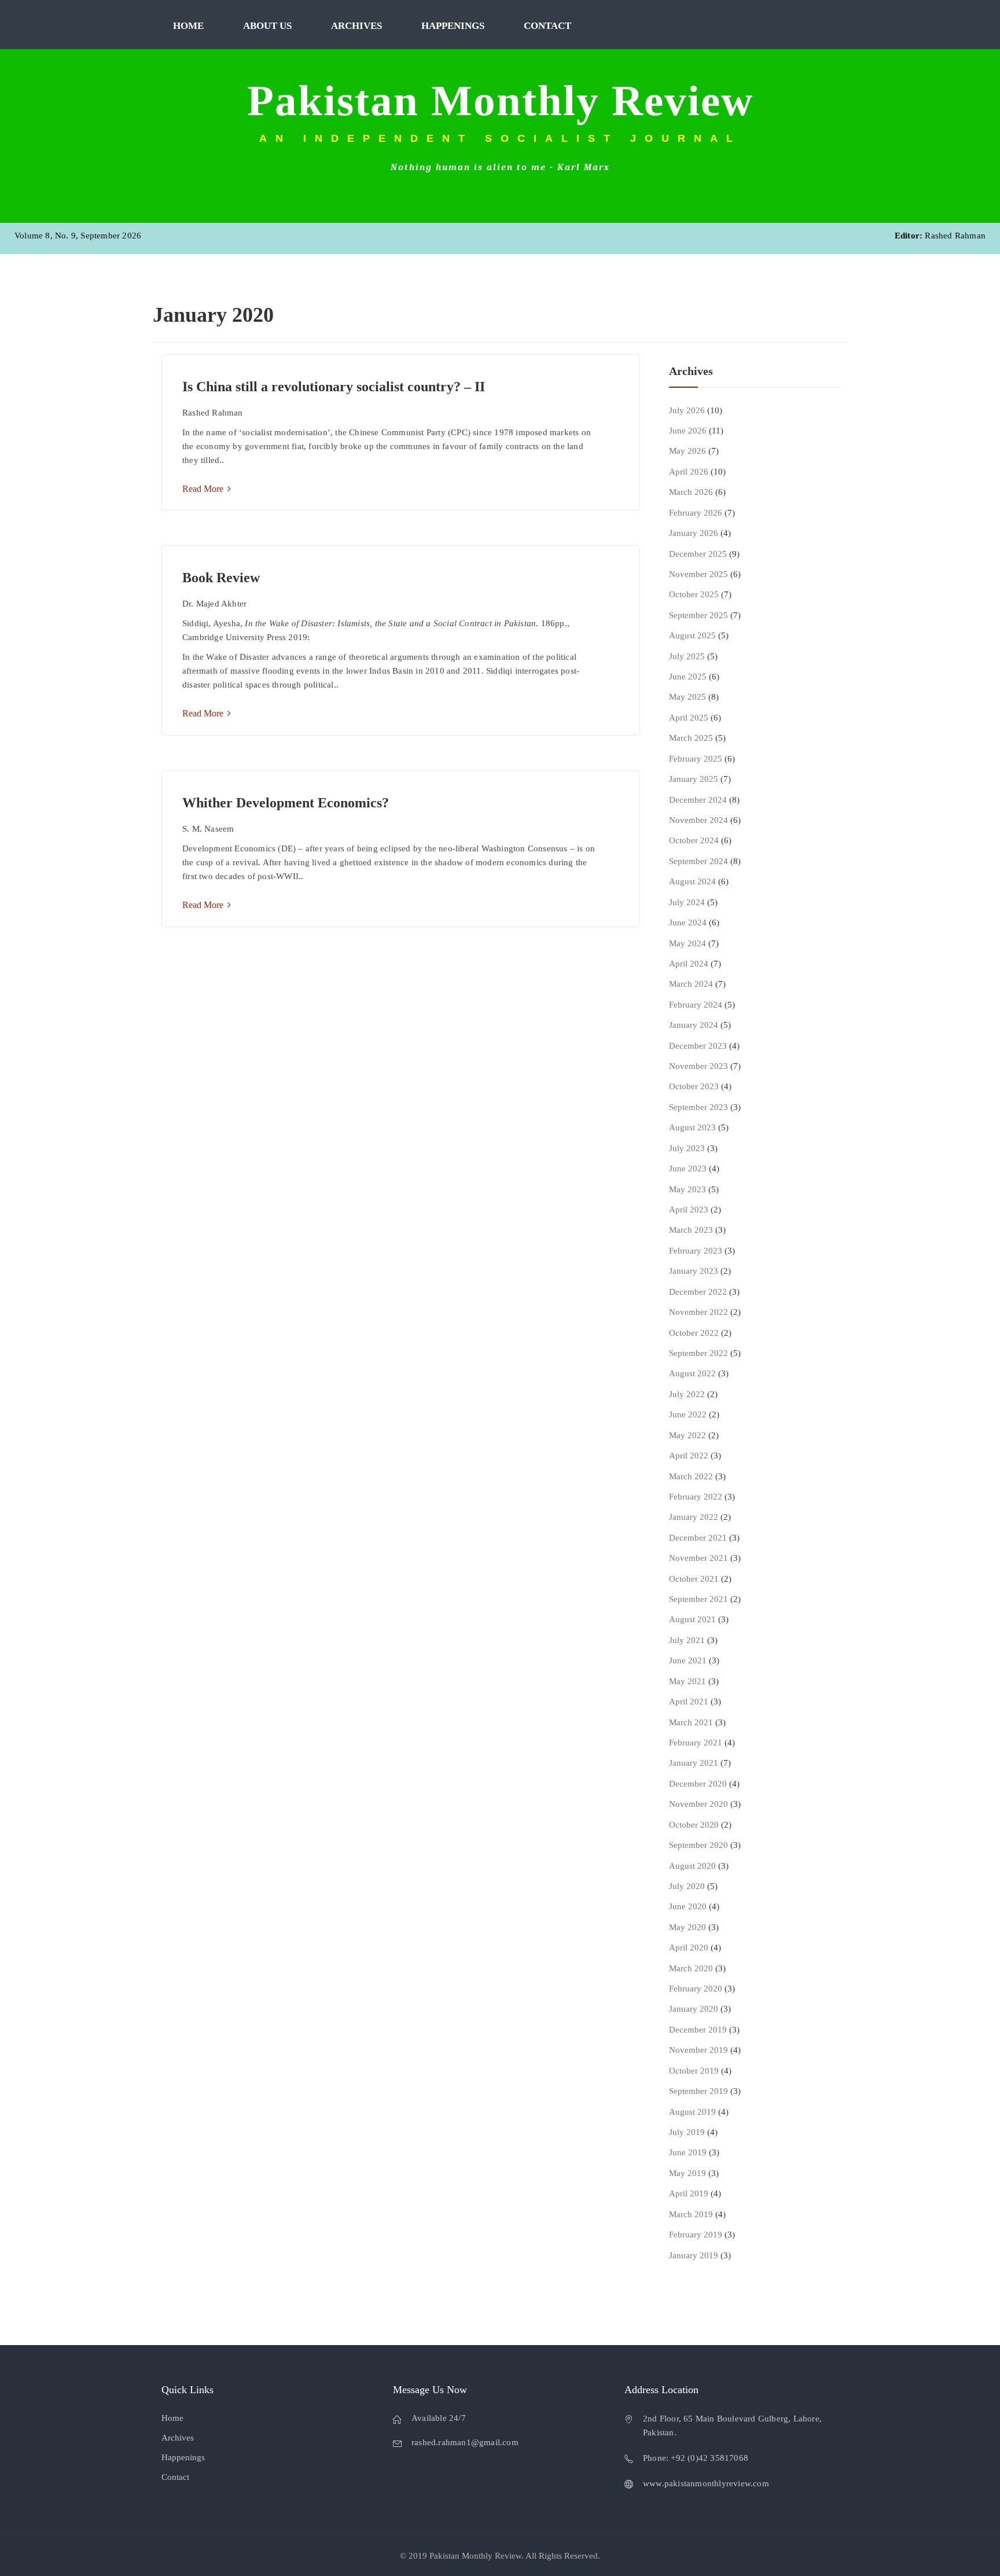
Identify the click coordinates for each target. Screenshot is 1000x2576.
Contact (547, 26)
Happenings (453, 26)
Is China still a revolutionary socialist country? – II (334, 387)
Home (188, 26)
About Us (267, 26)
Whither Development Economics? (286, 803)
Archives (356, 26)
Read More (204, 489)
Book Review (221, 578)
